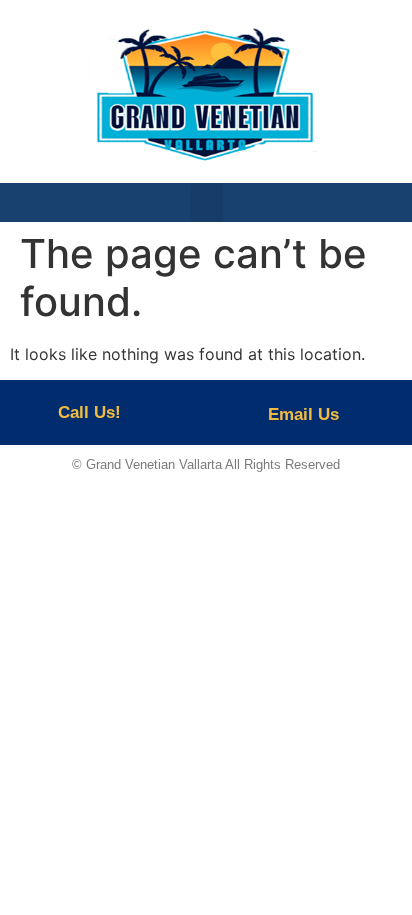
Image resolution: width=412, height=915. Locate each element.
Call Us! (89, 412)
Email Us (303, 414)
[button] (206, 202)
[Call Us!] (32, 412)
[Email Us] (237, 413)
